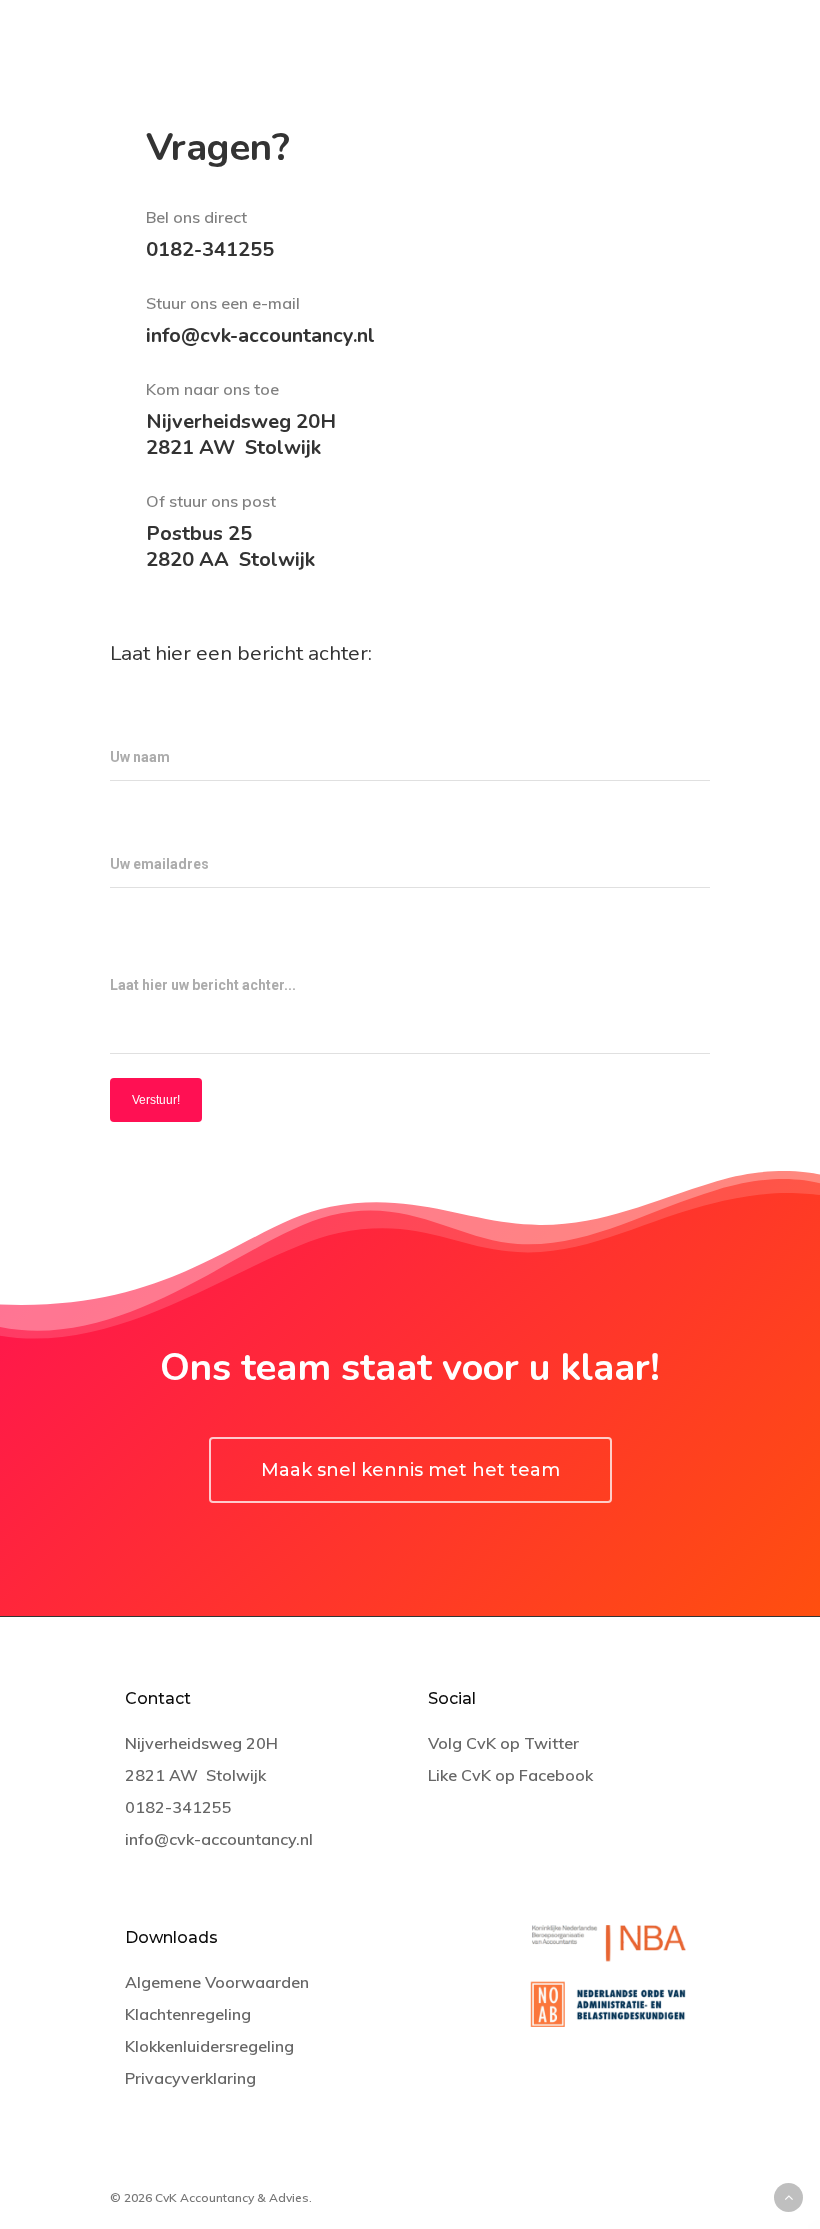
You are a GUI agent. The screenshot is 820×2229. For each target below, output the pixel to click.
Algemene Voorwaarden (217, 1982)
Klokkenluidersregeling (209, 2046)
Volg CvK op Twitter (503, 1743)
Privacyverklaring (190, 2078)
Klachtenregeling (188, 2014)
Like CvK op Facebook (510, 1775)
